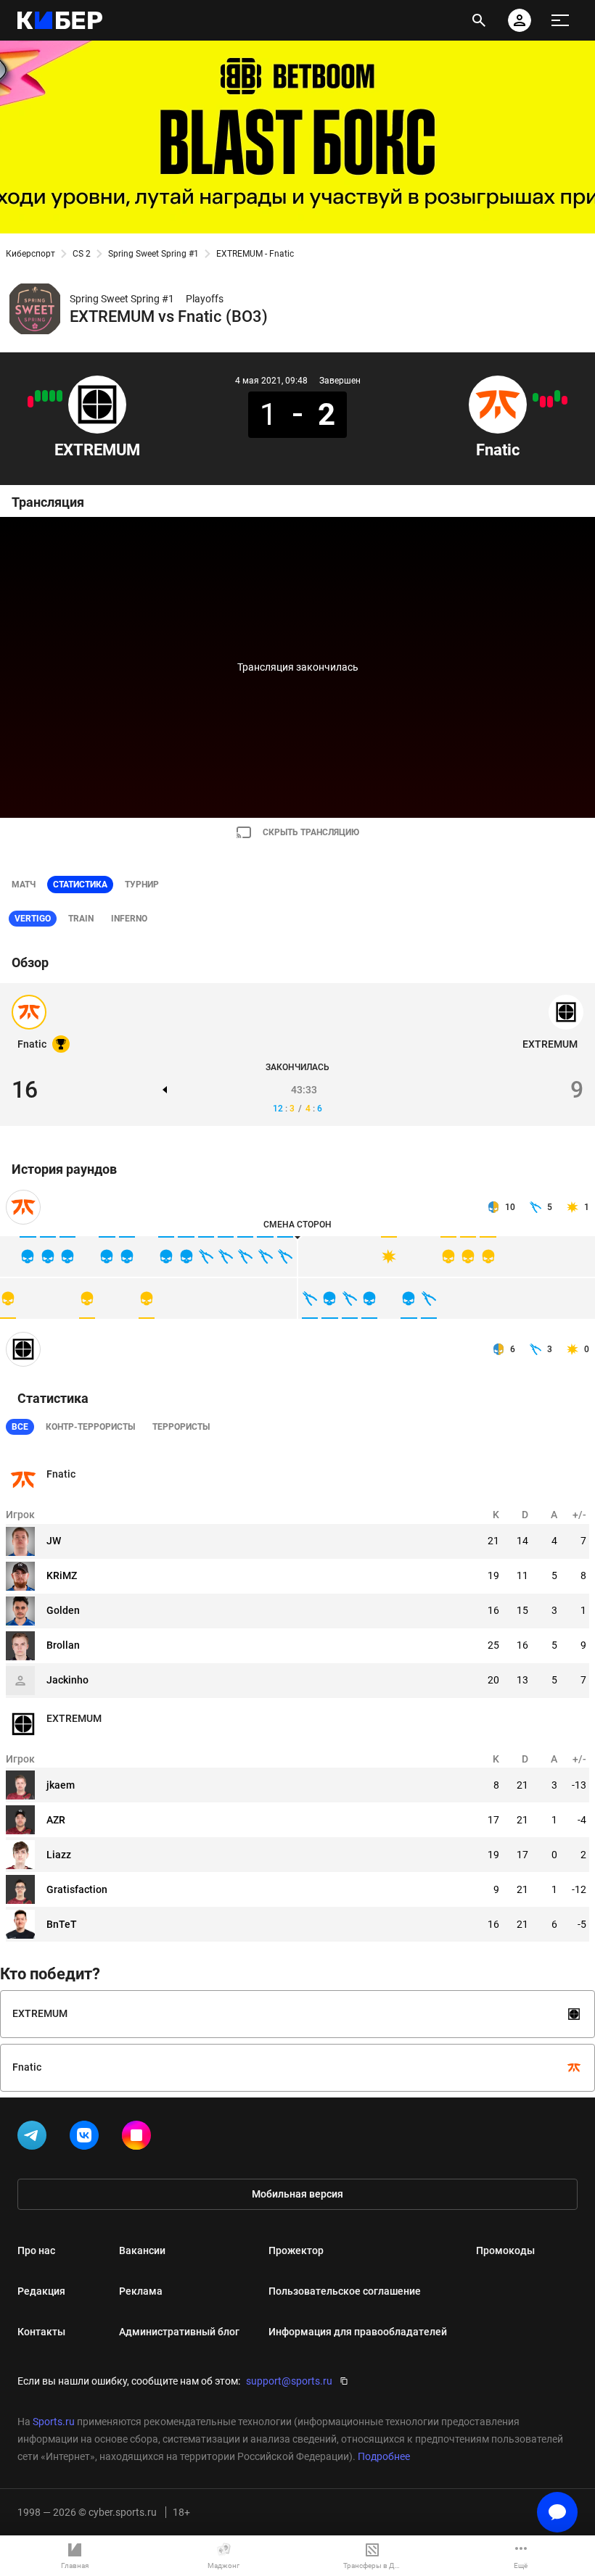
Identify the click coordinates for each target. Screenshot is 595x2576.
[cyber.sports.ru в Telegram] (35, 2138)
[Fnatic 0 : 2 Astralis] (550, 402)
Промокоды (505, 2250)
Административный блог (179, 2332)
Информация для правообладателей (358, 2332)
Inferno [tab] (129, 919)
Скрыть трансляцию (311, 832)
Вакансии (142, 2250)
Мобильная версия (297, 2194)
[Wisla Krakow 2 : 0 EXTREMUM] (30, 402)
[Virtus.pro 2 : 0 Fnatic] (543, 402)
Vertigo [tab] (33, 919)
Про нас (36, 2250)
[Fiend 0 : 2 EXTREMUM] (38, 396)
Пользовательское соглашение (345, 2291)
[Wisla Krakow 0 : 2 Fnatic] (557, 396)
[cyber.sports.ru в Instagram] (139, 2138)
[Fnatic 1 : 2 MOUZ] (565, 400)
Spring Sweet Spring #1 (153, 254)
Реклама (141, 2291)
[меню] (560, 20)
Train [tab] (81, 919)
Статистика (80, 885)
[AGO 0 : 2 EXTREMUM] (45, 396)
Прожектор (296, 2250)
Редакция (41, 2291)
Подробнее (384, 2456)
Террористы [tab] (181, 1427)
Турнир (142, 885)
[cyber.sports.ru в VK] (87, 2138)
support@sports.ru (289, 2381)
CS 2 (82, 254)
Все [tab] (20, 1427)
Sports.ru (54, 2422)
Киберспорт (30, 254)
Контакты (41, 2332)
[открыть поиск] (479, 20)
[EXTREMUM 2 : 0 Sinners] (52, 396)
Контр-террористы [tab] (90, 1427)
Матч (24, 885)
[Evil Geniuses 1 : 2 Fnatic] (535, 397)
